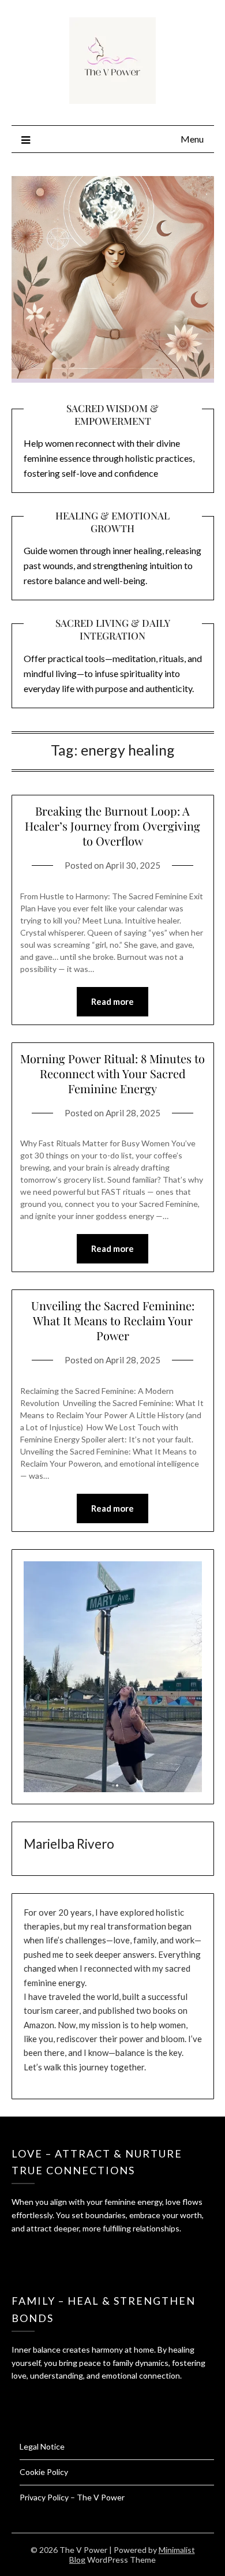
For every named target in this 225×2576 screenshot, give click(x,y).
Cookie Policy (44, 2472)
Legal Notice (42, 2446)
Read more (112, 1001)
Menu (192, 139)
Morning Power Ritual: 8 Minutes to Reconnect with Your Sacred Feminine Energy (112, 1073)
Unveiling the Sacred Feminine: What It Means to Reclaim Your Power (113, 1320)
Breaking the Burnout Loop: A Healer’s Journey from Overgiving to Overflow (112, 826)
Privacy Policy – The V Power (72, 2497)
